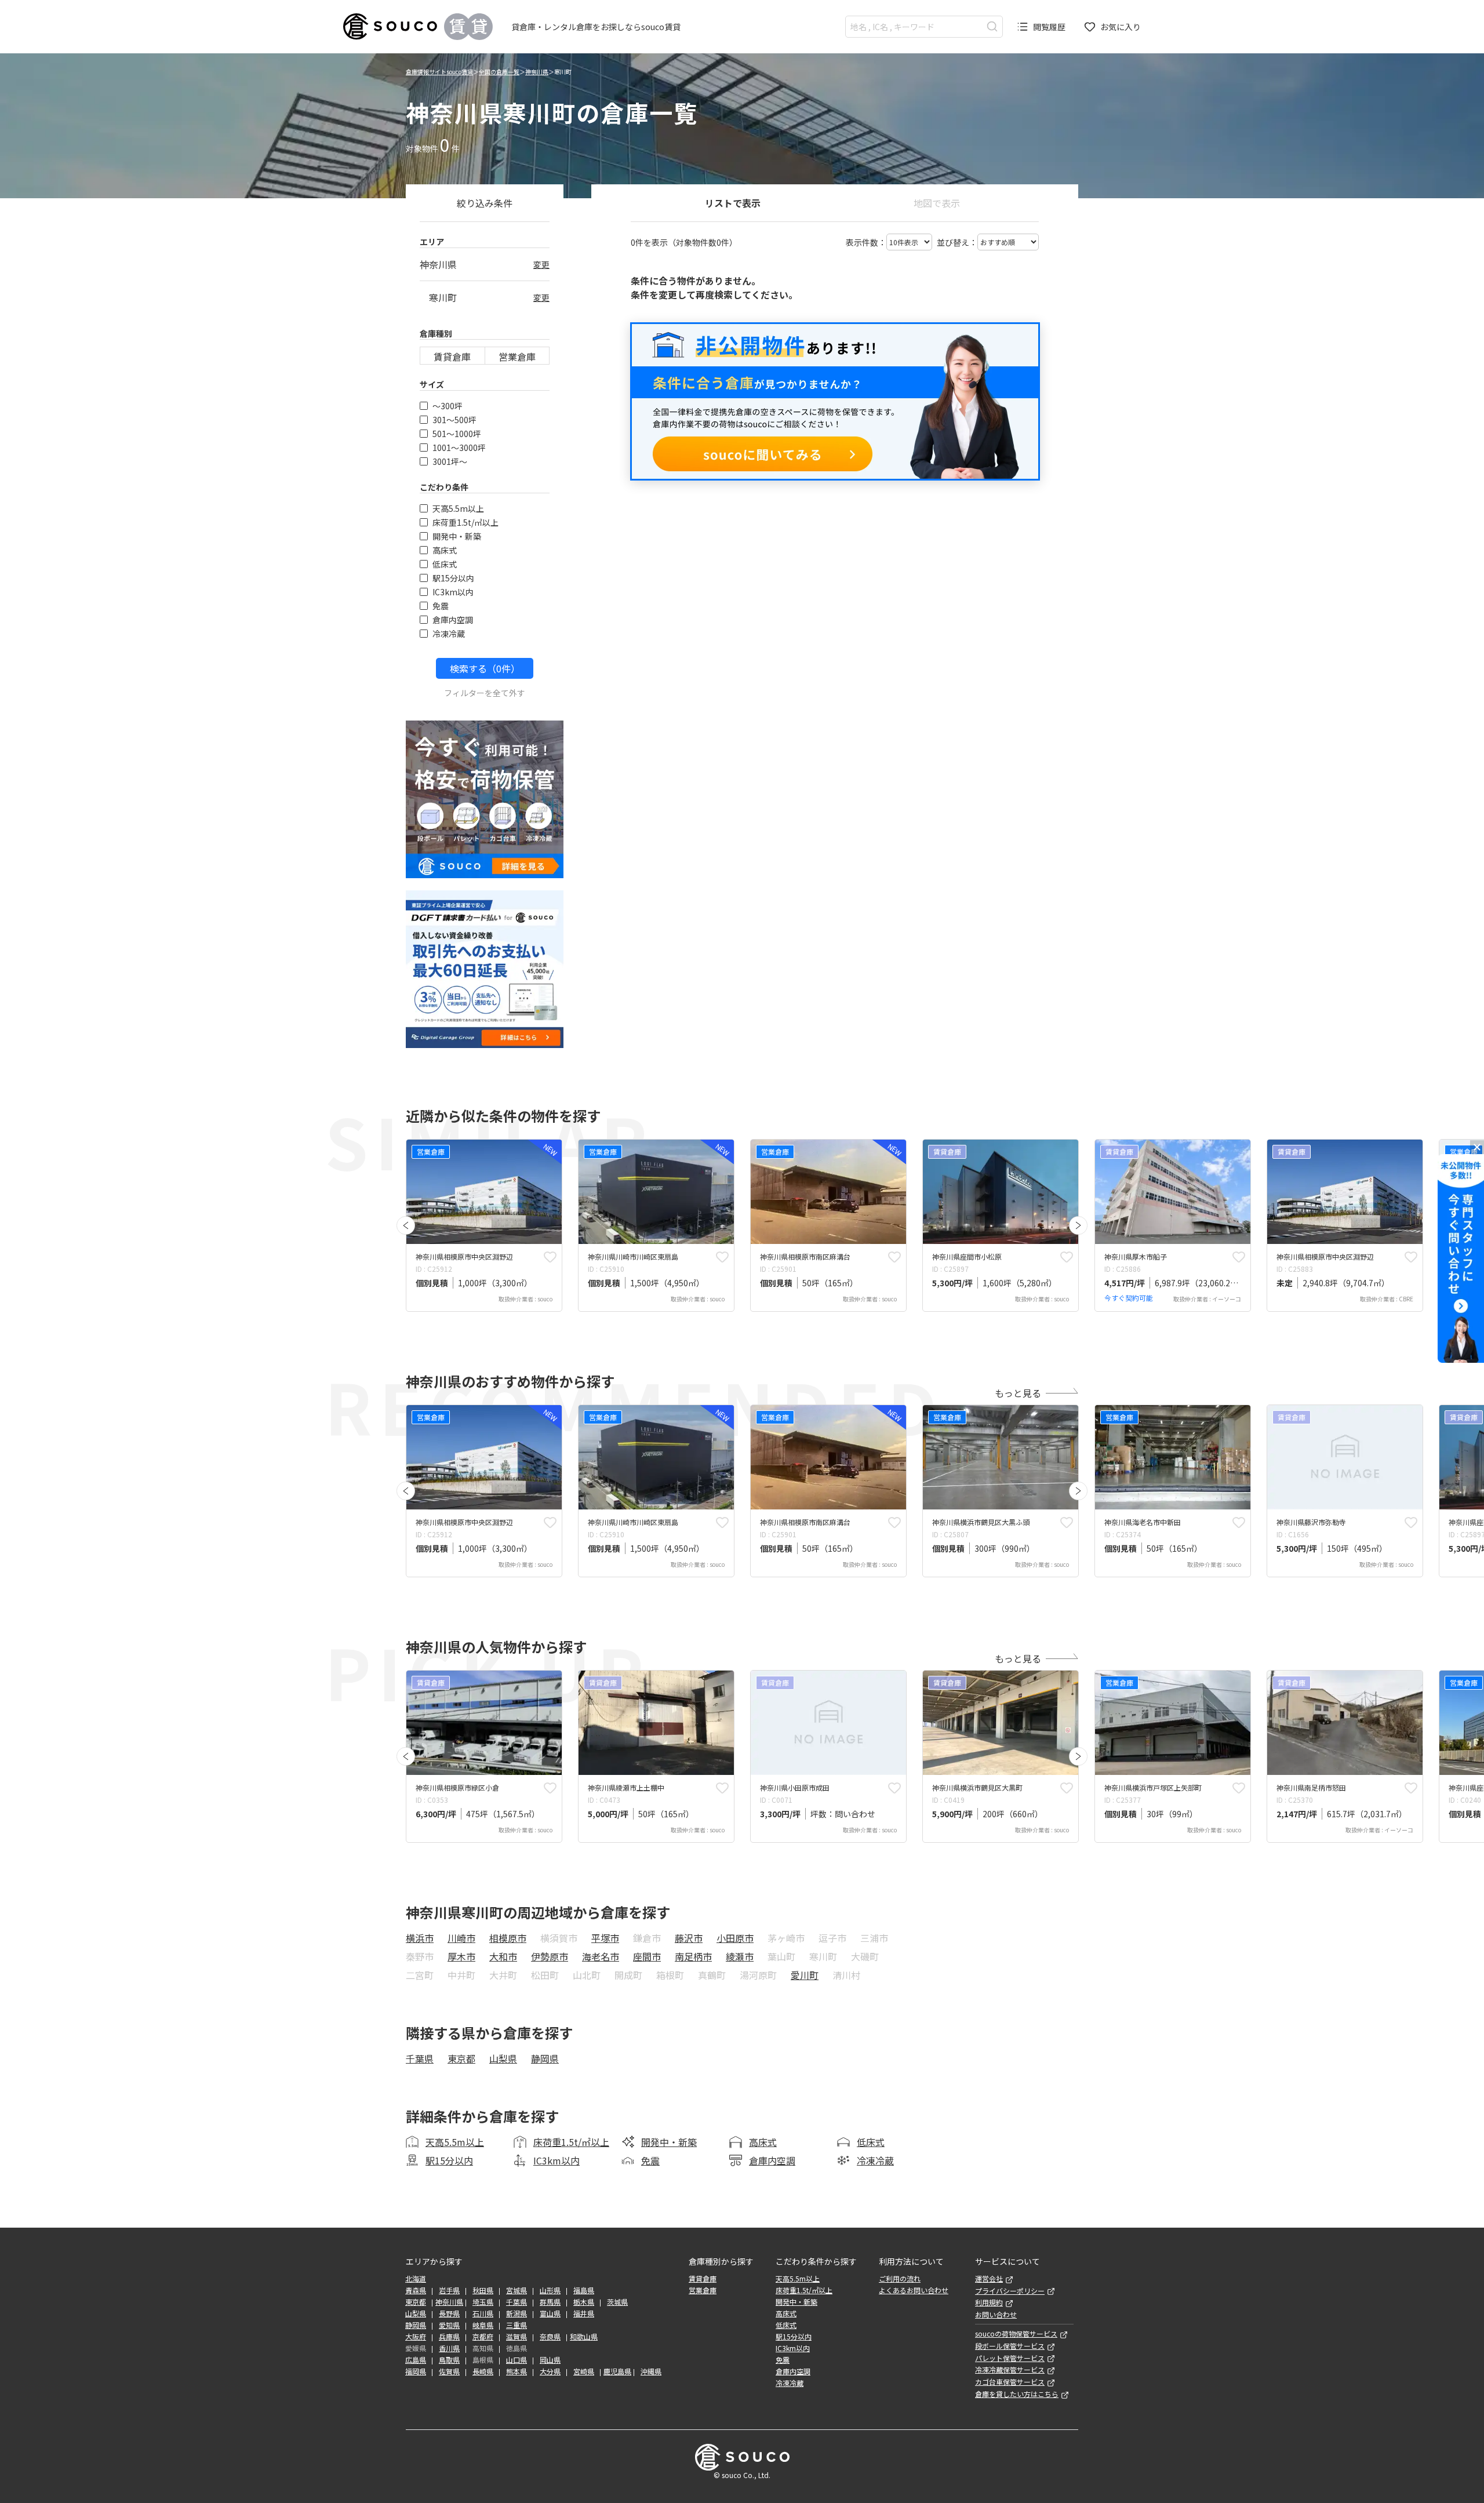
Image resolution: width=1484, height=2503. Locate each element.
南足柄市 (693, 1956)
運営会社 (989, 2279)
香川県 (449, 2348)
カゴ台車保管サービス (1010, 2382)
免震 (441, 606)
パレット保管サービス (1010, 2358)
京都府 (483, 2337)
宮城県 (517, 2290)
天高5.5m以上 (458, 508)
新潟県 (517, 2313)
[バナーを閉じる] (1477, 1147)
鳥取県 (449, 2360)
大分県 (550, 2371)
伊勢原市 (550, 1956)
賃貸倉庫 (452, 356)
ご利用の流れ (900, 2279)
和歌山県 (584, 2337)
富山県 (550, 2313)
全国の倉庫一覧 (499, 72)
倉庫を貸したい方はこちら (1017, 2394)
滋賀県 (517, 2337)
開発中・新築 (457, 536)
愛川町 (805, 1975)
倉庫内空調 (453, 620)
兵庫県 (449, 2337)
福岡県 (416, 2371)
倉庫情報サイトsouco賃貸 (439, 72)
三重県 (517, 2325)
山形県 (550, 2290)
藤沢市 (689, 1938)
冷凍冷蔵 (449, 634)
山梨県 (503, 2058)
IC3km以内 (453, 592)
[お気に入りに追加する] (550, 1257)
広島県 (416, 2360)
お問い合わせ (996, 2315)
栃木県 (584, 2302)
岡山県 (550, 2360)
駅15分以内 (453, 578)
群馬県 (550, 2302)
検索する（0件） (485, 668)
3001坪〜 (450, 461)
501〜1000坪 (457, 434)
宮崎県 (584, 2371)
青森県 (416, 2290)
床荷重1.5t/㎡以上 (465, 522)
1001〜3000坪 (459, 448)
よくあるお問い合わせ (914, 2290)
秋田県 (483, 2290)
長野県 (449, 2313)
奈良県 (550, 2337)
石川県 (483, 2313)
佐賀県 (449, 2371)
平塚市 (605, 1938)
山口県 (517, 2360)
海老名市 (601, 1956)
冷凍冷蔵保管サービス (1010, 2370)
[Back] (406, 1225)
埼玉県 (483, 2302)
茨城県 (617, 2302)
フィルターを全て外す (485, 693)
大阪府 (416, 2337)
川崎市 (461, 1938)
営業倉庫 (517, 356)
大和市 (503, 1956)
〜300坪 (448, 406)
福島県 (584, 2290)
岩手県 (449, 2290)
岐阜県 (483, 2325)
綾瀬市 (740, 1956)
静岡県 (545, 2058)
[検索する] (992, 26)
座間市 (647, 1956)
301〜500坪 (454, 420)
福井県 (584, 2313)
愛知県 (449, 2325)
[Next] (1078, 1225)
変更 (541, 264)
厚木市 (461, 1956)
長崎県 (483, 2371)
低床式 (445, 564)
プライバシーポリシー (1010, 2291)
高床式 (445, 550)
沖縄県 (651, 2371)
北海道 (416, 2279)
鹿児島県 (617, 2371)
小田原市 (735, 1938)
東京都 (461, 2058)
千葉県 (420, 2058)
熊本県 (517, 2371)
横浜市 (420, 1938)
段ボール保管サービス (1010, 2346)
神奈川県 (537, 72)
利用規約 (989, 2302)
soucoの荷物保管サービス (1016, 2334)
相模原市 (508, 1938)
